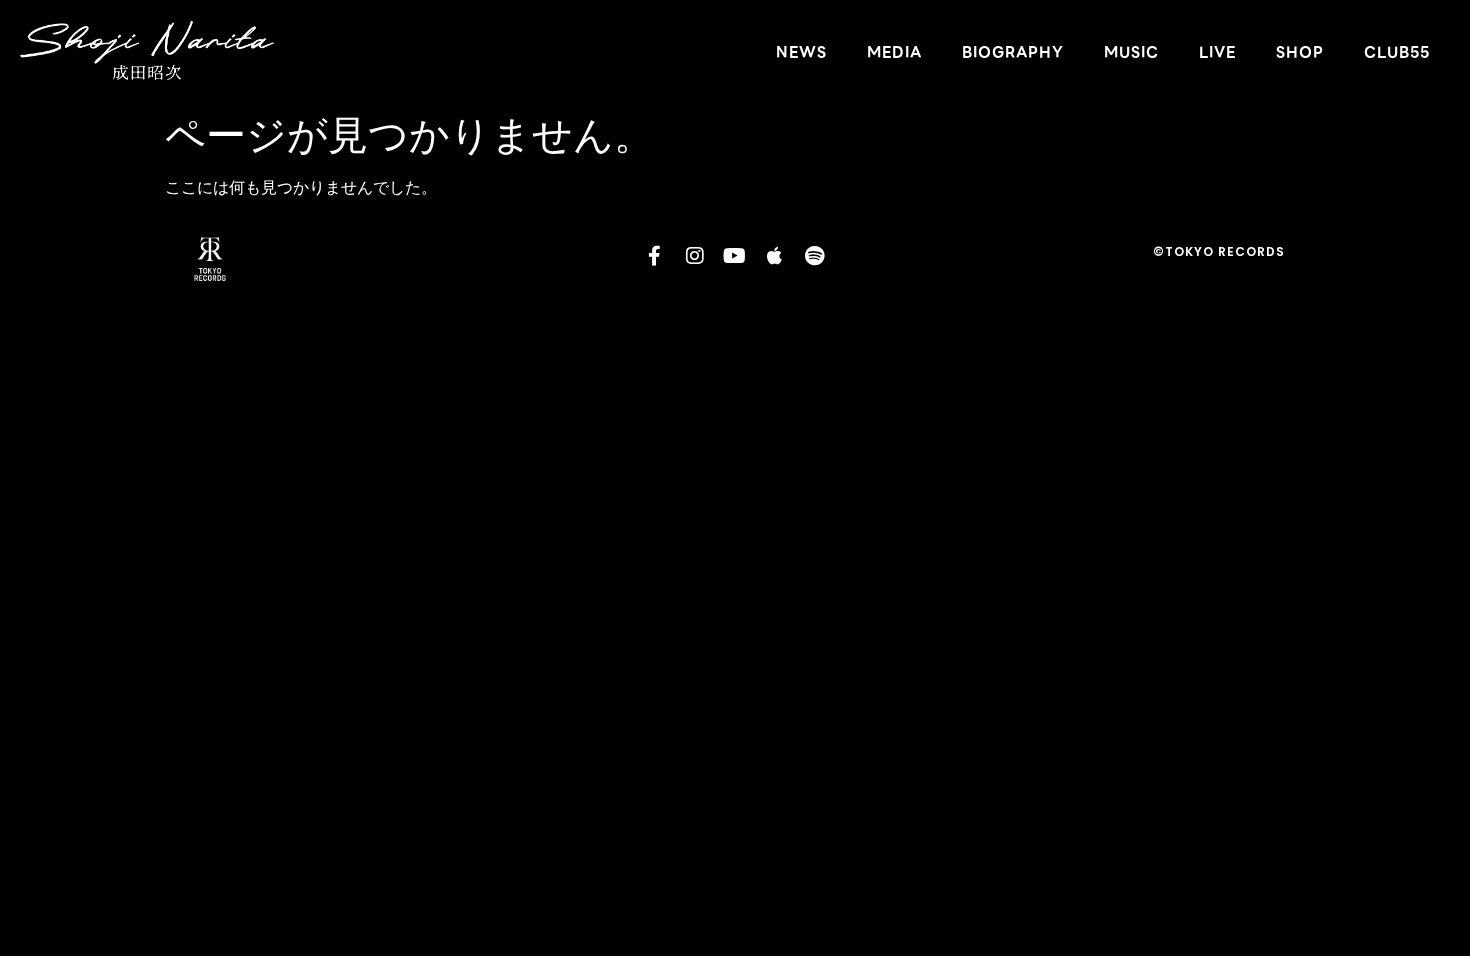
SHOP (1300, 52)
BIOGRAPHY (1013, 52)
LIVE (1217, 52)
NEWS (801, 52)
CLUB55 (1397, 52)
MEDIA (894, 52)
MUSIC (1131, 52)
